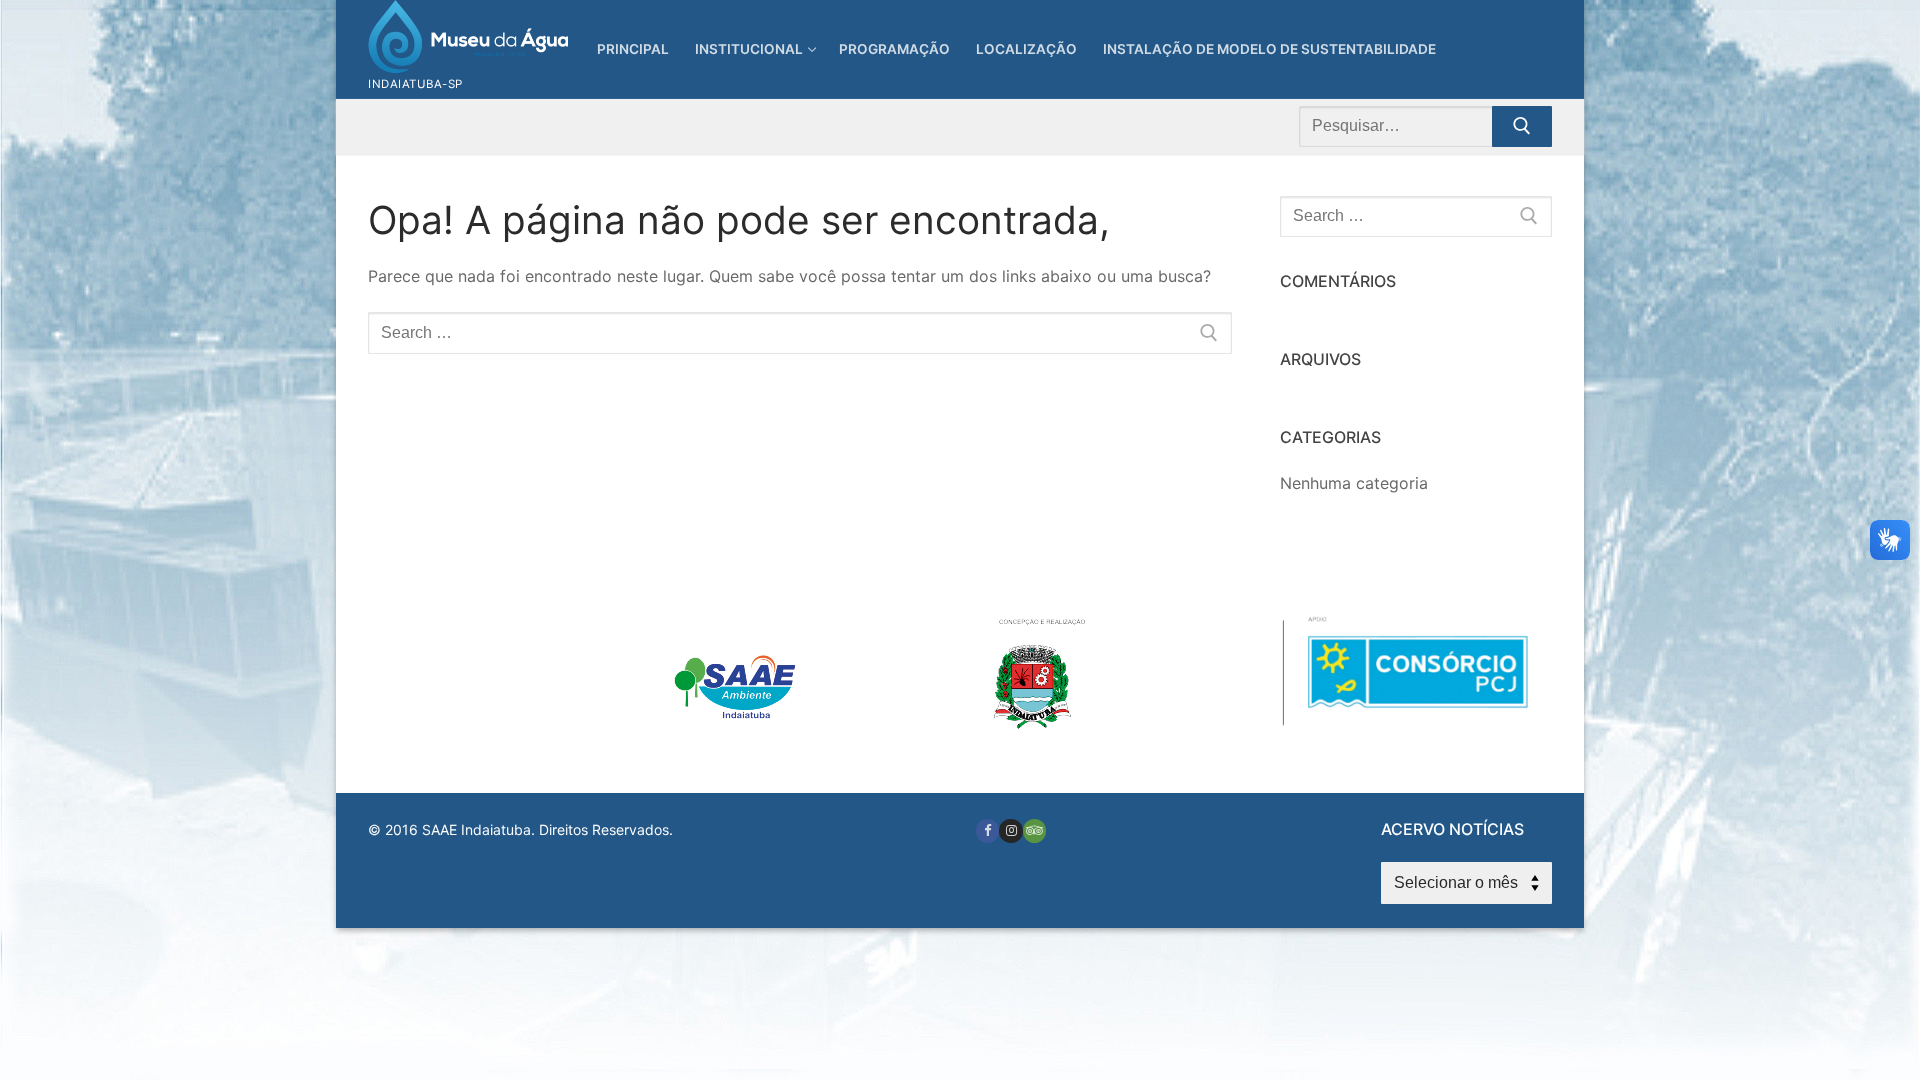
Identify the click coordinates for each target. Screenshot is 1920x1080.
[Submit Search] (1522, 127)
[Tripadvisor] (1034, 830)
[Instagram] (1010, 830)
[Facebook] (987, 830)
